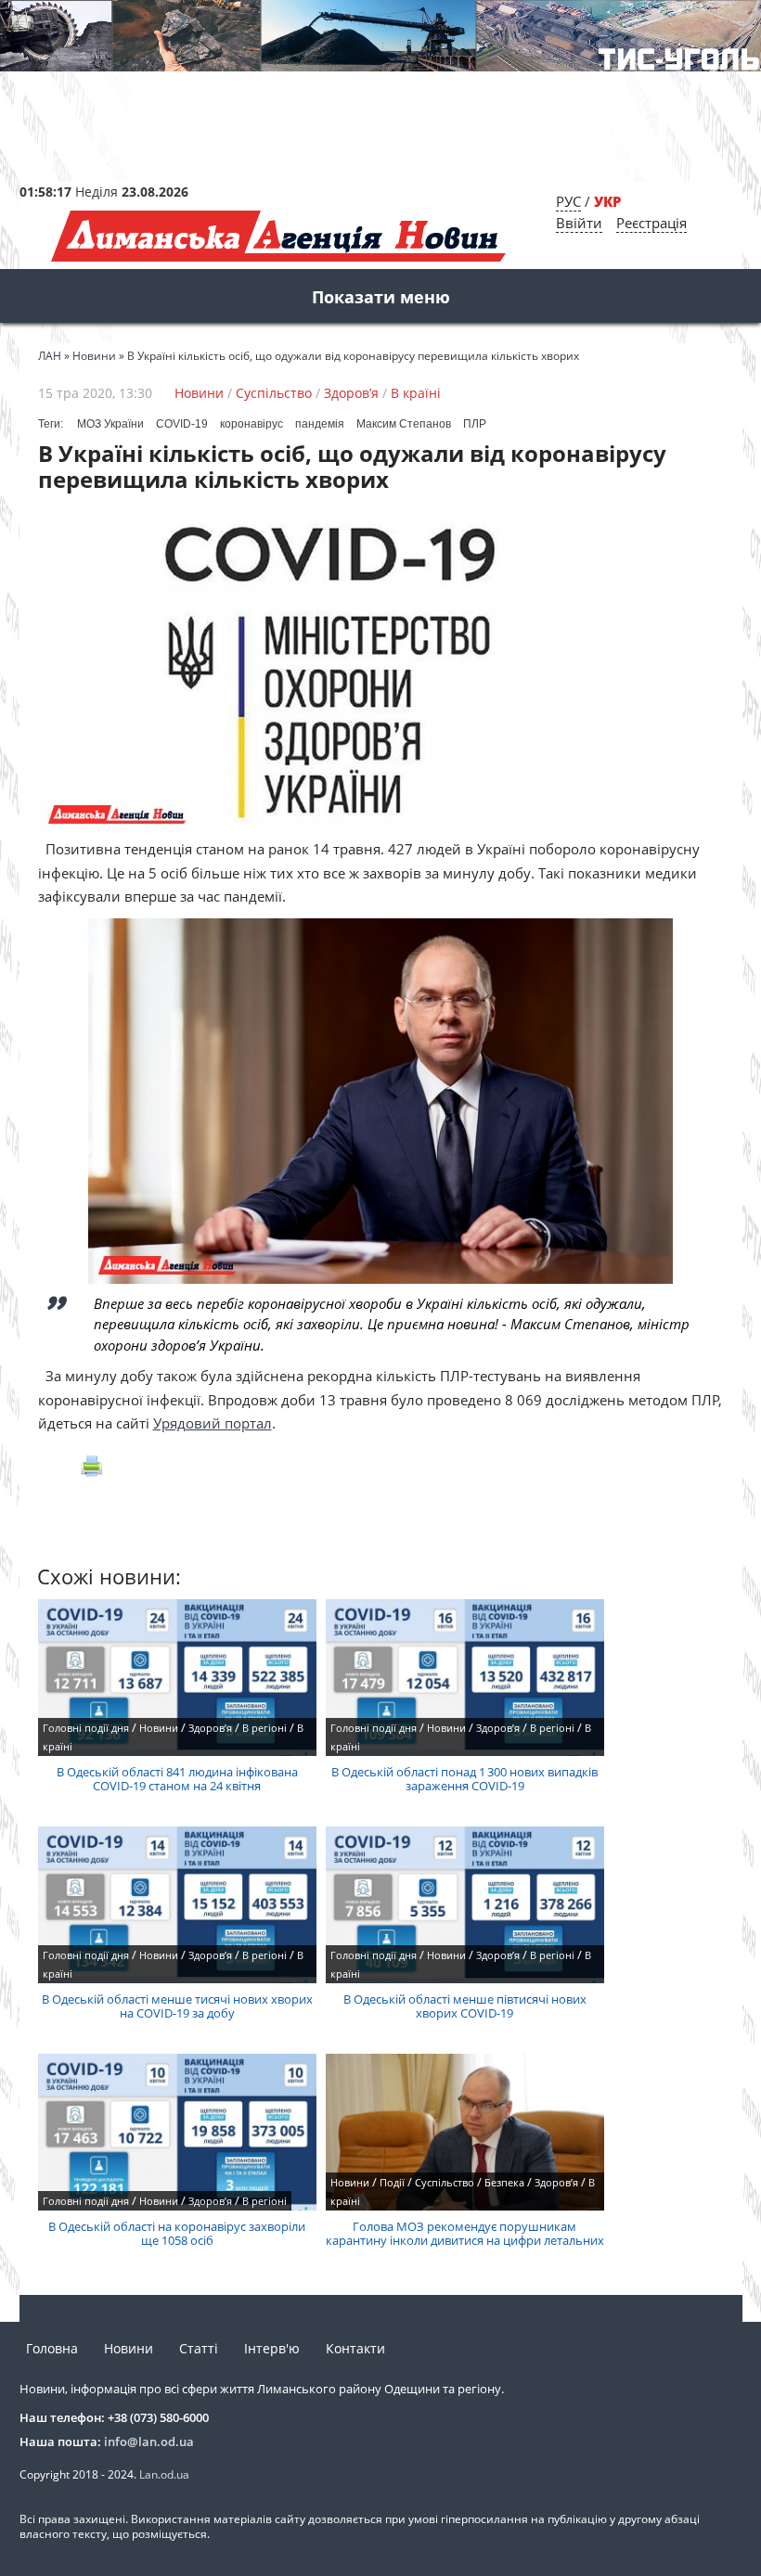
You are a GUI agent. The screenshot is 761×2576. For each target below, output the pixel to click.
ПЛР (475, 424)
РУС (568, 201)
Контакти (355, 2348)
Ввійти (579, 223)
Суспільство (274, 393)
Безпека (504, 2182)
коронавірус (252, 424)
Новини (199, 393)
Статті (199, 2348)
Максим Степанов (404, 424)
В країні (416, 393)
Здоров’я (351, 393)
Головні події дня (86, 1728)
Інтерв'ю (272, 2348)
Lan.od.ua (164, 2474)
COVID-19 (182, 424)
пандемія (320, 424)
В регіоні (264, 1728)
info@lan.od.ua (149, 2441)
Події (392, 2182)
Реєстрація (651, 223)
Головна (52, 2348)
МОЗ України (110, 424)
